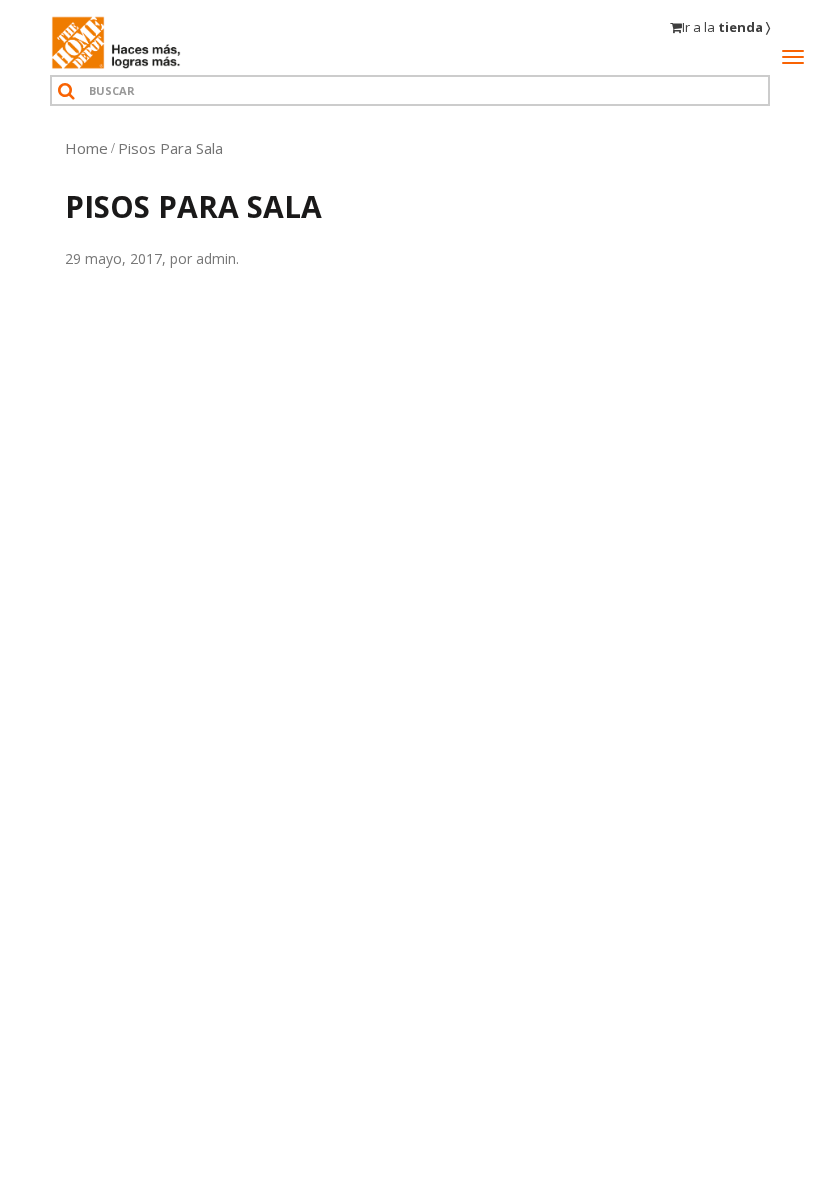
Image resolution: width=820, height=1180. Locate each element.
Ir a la (726, 27)
